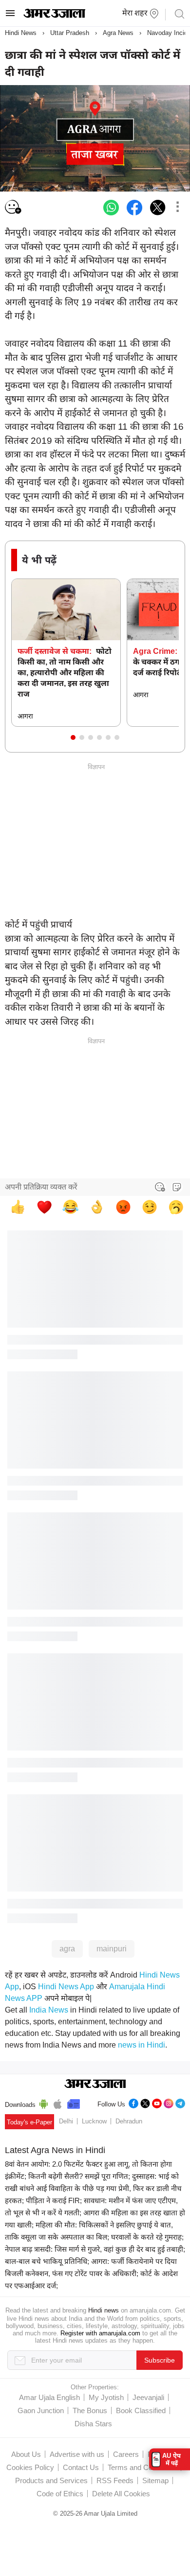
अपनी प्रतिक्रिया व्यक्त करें (41, 1187)
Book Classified (141, 2410)
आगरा (25, 716)
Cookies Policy (30, 2467)
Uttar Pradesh (70, 33)
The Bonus (90, 2410)
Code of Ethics (60, 2494)
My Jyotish (106, 2397)
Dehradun (129, 2121)
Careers (126, 2454)
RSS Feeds (115, 2480)
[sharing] (177, 208)
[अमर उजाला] (54, 16)
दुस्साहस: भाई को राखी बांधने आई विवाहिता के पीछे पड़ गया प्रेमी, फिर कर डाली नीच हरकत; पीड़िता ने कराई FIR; (93, 2188)
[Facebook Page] (133, 2102)
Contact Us (81, 2467)
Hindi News (21, 33)
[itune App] (58, 2103)
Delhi (66, 2121)
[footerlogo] (95, 2085)
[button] (73, 737)
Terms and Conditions (142, 2467)
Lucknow (94, 2121)
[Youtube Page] (157, 2102)
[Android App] (44, 2103)
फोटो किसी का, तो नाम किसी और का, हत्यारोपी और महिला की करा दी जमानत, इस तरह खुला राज (65, 673)
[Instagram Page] (169, 2102)
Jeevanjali (148, 2397)
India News (49, 2010)
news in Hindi (142, 2045)
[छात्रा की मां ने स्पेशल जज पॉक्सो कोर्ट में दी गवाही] (111, 208)
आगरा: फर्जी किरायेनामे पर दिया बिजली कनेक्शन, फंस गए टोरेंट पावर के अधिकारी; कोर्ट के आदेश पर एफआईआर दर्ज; (91, 2273)
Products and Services (51, 2480)
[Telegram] (180, 2102)
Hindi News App (66, 1987)
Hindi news (104, 2310)
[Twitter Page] (145, 2102)
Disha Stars (93, 2424)
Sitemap (155, 2480)
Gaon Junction (41, 2410)
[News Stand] (74, 2103)
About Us (26, 2454)
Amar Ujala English (49, 2397)
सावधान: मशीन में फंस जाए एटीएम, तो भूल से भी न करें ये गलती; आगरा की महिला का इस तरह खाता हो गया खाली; (95, 2213)
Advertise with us (77, 2454)
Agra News (118, 33)
